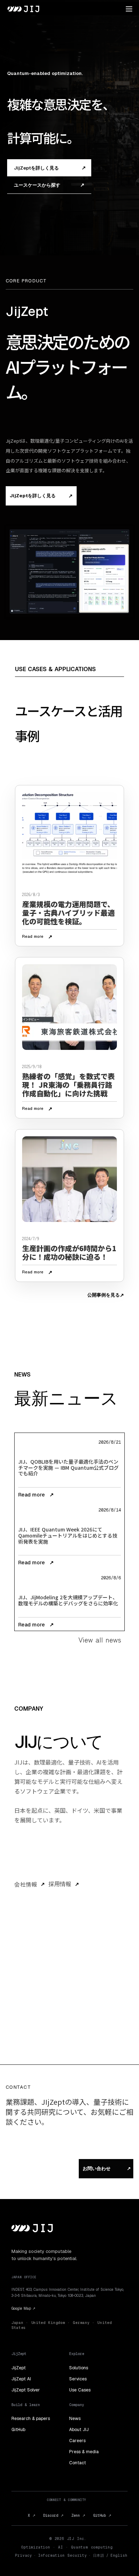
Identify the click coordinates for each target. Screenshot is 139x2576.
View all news (100, 1640)
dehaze (129, 9)
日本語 (99, 2555)
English (119, 2555)
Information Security (63, 2555)
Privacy (24, 2555)
